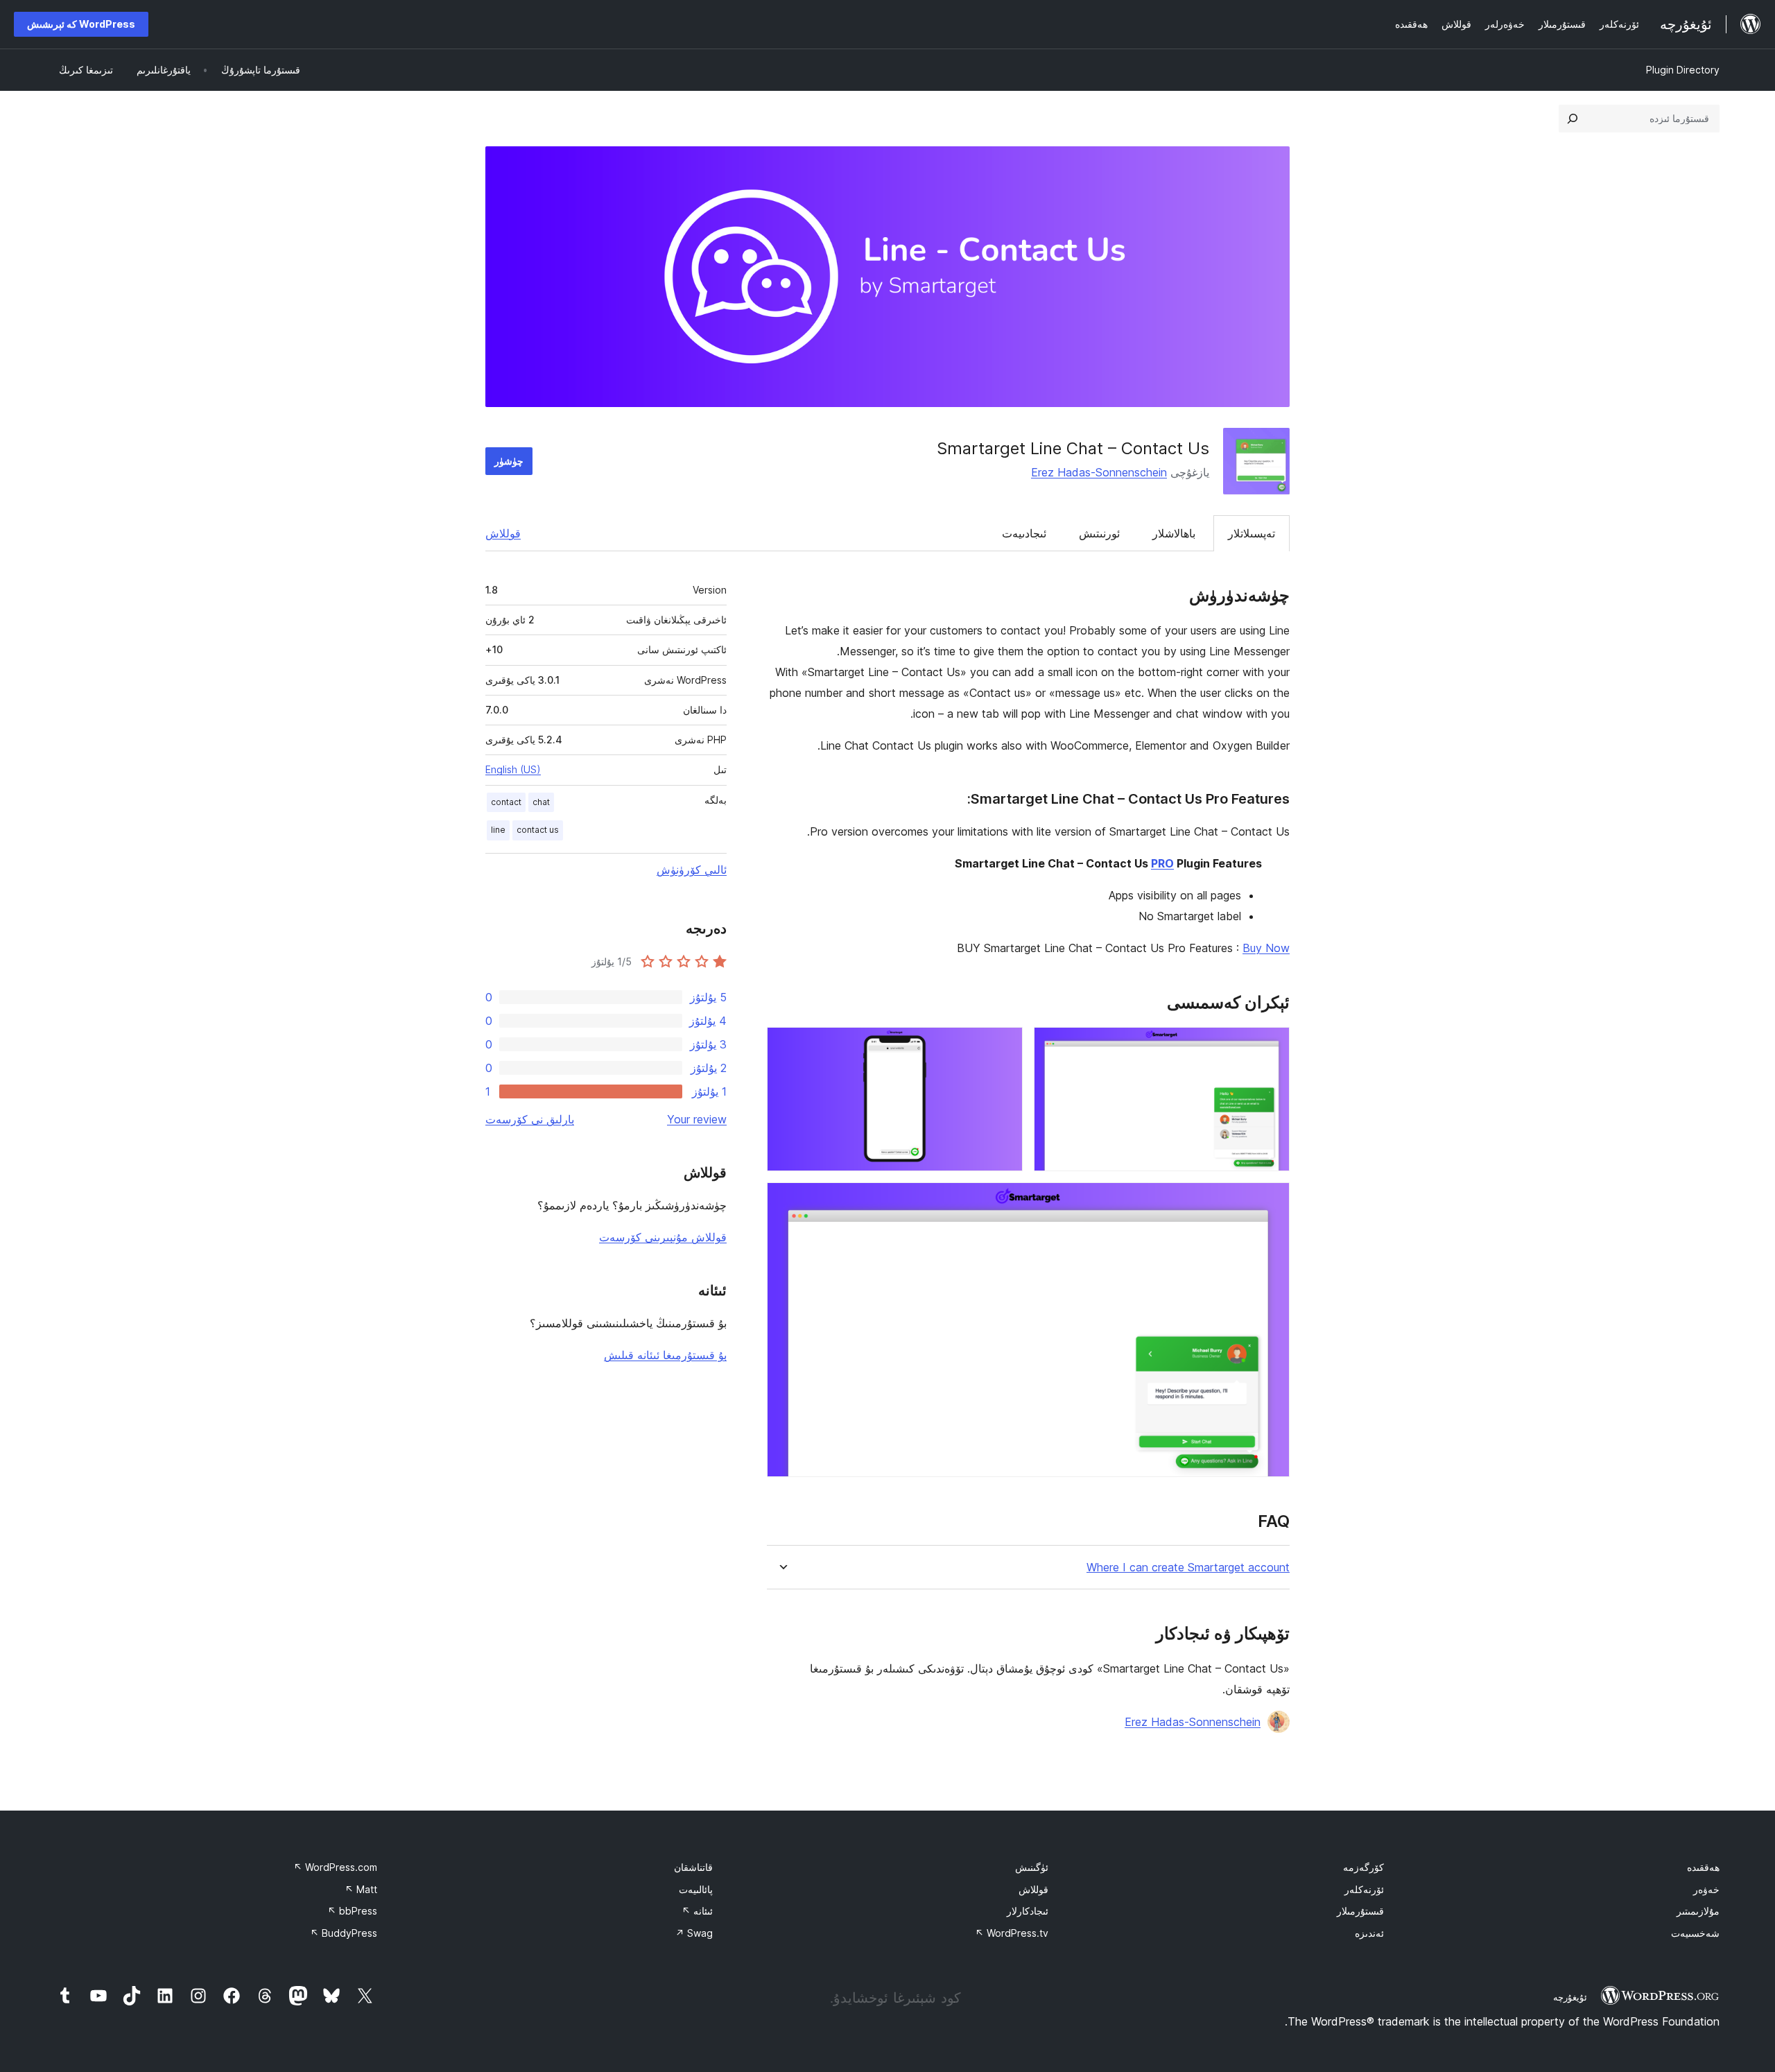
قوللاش (503, 533)
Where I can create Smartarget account (1188, 1568)
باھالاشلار (1174, 533)
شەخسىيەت (1695, 1933)
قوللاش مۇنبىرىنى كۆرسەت (663, 1237)
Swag (694, 1933)
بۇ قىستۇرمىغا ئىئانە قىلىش (665, 1355)
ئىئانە (697, 1911)
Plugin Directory (1683, 70)
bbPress (352, 1911)
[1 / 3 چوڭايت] (1271, 1046)
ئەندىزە (1369, 1933)
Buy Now (1266, 948)
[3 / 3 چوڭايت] (1271, 1201)
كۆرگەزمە (1363, 1867)
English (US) (513, 769)
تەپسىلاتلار (1252, 533)
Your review (697, 1119)
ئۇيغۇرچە (1570, 1997)
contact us (538, 830)
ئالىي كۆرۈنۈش (692, 870)
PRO (1162, 863)
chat (541, 802)
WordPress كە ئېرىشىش (81, 24)
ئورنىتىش (1099, 533)
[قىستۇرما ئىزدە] (1573, 119)
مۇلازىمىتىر (1698, 1911)
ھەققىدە (1703, 1867)
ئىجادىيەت (1024, 533)
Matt (361, 1889)
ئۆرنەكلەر (1364, 1889)
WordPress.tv (1012, 1933)
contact (506, 802)
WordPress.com (335, 1867)
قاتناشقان (693, 1867)
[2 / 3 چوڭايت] (1004, 1046)
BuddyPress (344, 1933)
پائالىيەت (696, 1889)
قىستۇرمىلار (1360, 1911)
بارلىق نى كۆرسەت (530, 1119)
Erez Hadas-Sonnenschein (1099, 472)
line (498, 830)
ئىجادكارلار (1028, 1911)
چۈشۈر (509, 461)
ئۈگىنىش (1032, 1867)
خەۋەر (1706, 1889)
